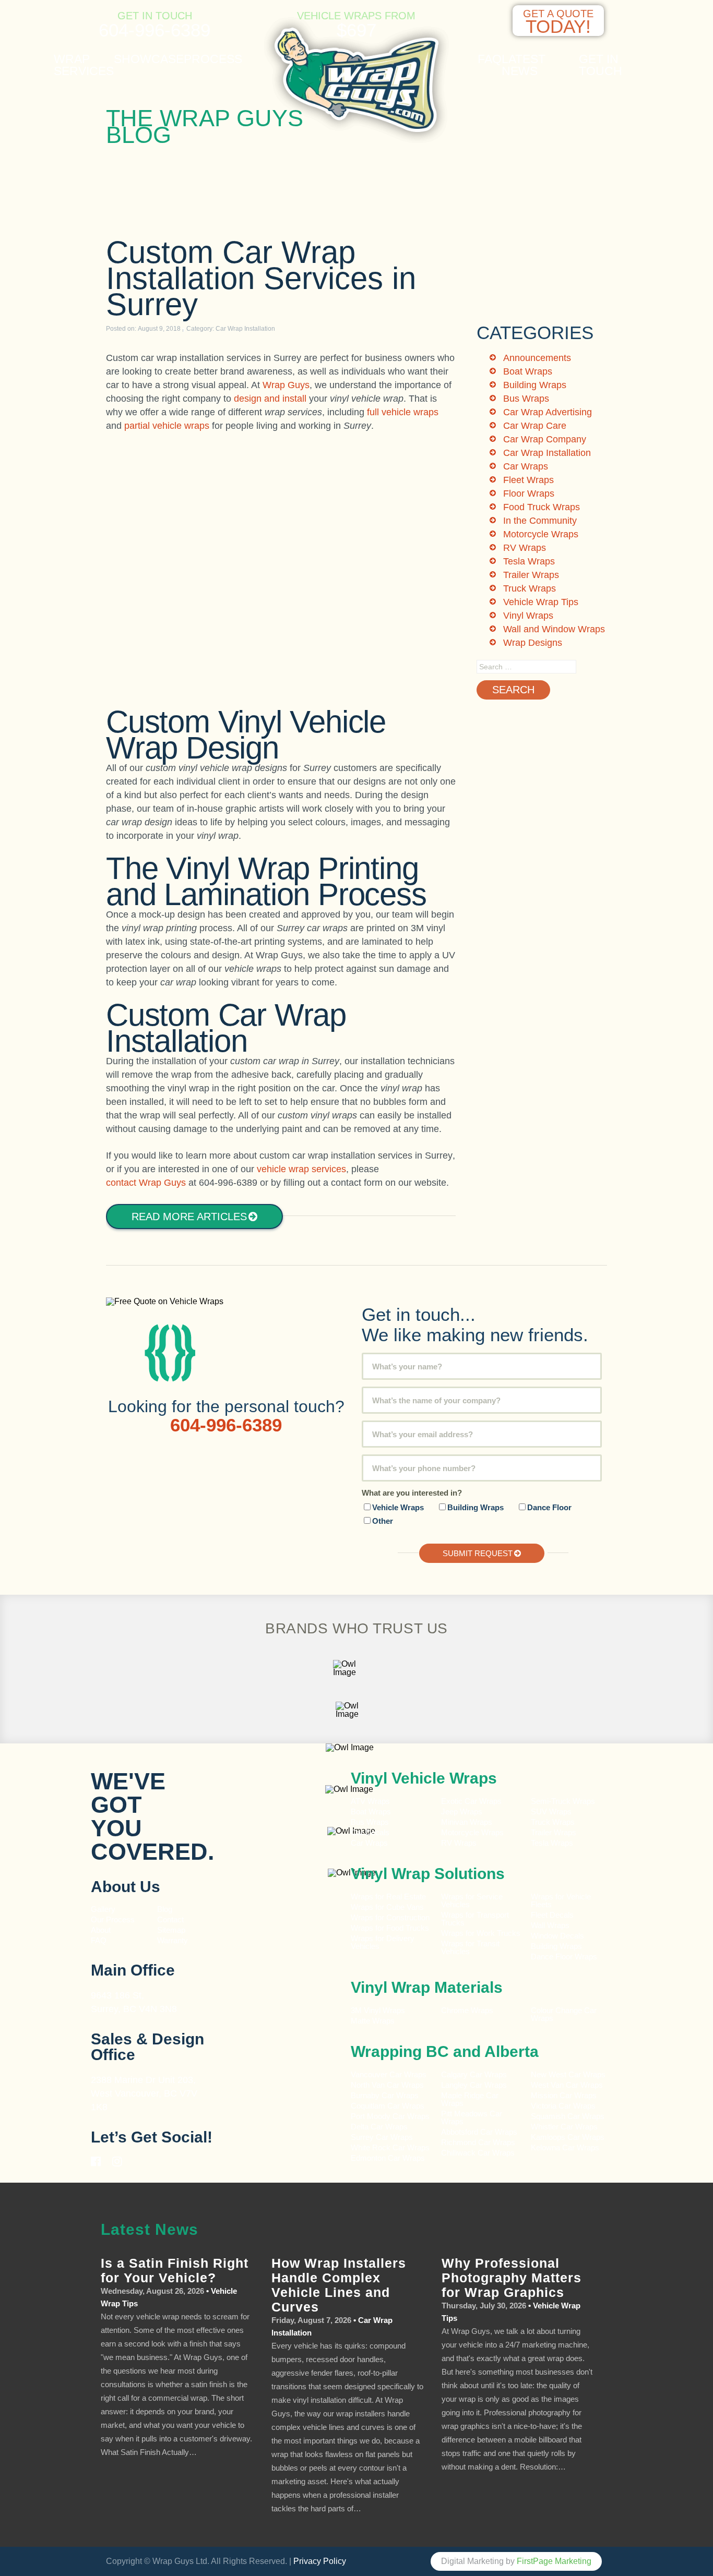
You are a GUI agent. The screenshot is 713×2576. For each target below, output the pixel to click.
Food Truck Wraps (542, 507)
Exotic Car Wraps (471, 1801)
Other (383, 1521)
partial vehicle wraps (167, 426)
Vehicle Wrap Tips (541, 602)
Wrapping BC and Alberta (445, 2051)
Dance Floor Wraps (564, 1957)
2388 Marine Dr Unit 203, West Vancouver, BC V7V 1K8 (144, 2093)
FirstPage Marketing (554, 2561)
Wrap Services (84, 65)
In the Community (540, 521)
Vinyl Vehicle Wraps (424, 1778)
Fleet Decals (552, 1915)
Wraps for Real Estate (389, 1897)
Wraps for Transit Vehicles (470, 1947)
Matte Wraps (373, 2021)
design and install (270, 399)
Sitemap (171, 1930)
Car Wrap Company (545, 439)
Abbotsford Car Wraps (479, 2132)
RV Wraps (525, 548)
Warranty (173, 1940)
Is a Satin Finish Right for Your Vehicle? (175, 2270)
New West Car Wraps (568, 2074)
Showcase (149, 59)
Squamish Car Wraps (568, 2116)
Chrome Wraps (467, 2010)
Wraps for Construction (391, 1917)
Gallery (103, 1909)
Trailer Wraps (531, 575)
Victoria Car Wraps (563, 2106)
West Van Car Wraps (567, 2085)
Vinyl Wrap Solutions (428, 1874)
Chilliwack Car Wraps (478, 2153)
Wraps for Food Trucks (390, 1928)
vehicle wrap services (301, 1169)
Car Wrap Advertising (548, 412)
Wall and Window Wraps (554, 629)
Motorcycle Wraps (541, 534)
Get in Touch (601, 65)
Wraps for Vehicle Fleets (561, 1900)
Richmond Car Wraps (478, 2142)
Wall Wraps (550, 1925)
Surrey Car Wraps (382, 2137)
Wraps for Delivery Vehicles (383, 1942)
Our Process (113, 1919)
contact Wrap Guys (146, 1183)
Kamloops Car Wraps (568, 2137)
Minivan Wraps (467, 1822)
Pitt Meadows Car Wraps (472, 2117)
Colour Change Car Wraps (564, 2014)
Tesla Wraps (529, 561)
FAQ (490, 59)
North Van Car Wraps (387, 2085)
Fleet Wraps (528, 480)
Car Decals (370, 1832)
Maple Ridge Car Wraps (470, 2099)
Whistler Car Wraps (564, 2127)
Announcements (537, 358)
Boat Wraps (528, 371)
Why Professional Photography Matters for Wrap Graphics (512, 2278)
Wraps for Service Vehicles (472, 1900)
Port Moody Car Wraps (390, 2116)
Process (213, 59)
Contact (170, 1919)
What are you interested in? (412, 1493)
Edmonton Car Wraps (388, 2158)
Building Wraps (535, 385)
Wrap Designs (533, 643)
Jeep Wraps (462, 1811)
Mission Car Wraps (564, 2095)
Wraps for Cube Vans (387, 1907)
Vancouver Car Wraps (389, 2074)
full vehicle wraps (403, 412)
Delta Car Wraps (379, 2127)
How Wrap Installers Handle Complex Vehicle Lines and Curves (339, 2285)
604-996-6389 (155, 30)
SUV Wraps (551, 1811)
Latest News (524, 65)
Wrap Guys (286, 385)
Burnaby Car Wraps (385, 2095)
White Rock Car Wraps (390, 2147)
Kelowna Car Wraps (565, 2147)
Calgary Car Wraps (474, 2074)
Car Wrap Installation (245, 329)
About (101, 1930)
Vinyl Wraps (528, 616)
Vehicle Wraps (398, 1507)
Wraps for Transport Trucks (475, 1919)
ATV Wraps (370, 1801)
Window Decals (557, 1936)
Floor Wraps (529, 493)
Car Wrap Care (535, 426)
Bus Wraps (526, 399)
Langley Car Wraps (474, 2085)
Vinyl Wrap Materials (427, 1987)
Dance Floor (549, 1507)
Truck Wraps (530, 588)
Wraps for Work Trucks (481, 1933)
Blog (165, 1909)
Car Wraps (526, 466)
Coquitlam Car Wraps (388, 2106)
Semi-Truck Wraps (563, 1801)
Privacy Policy (320, 2561)
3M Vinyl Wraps (378, 2010)
